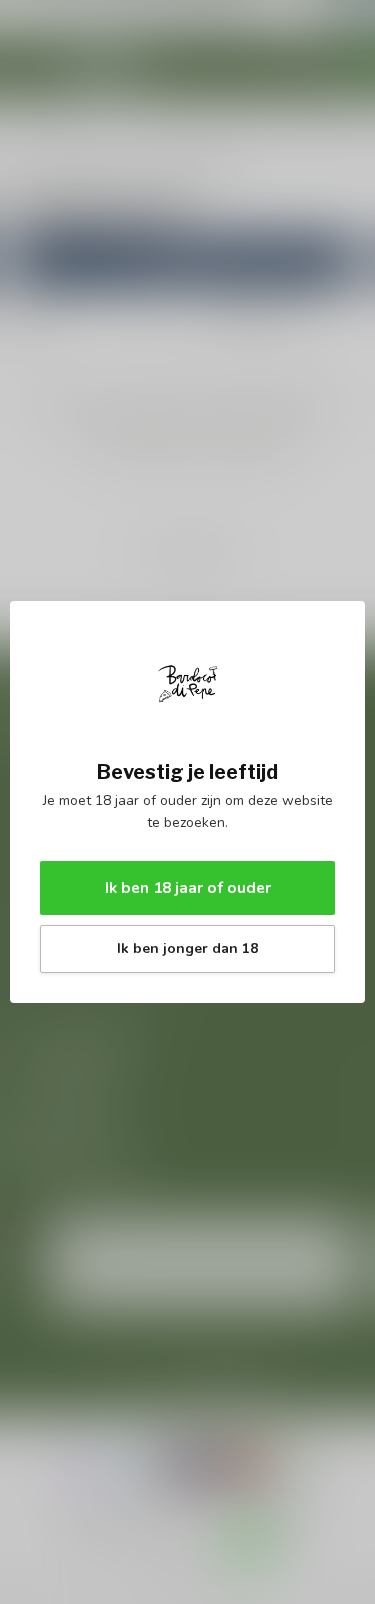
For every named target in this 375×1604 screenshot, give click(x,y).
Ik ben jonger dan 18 (187, 948)
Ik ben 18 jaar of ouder (188, 887)
